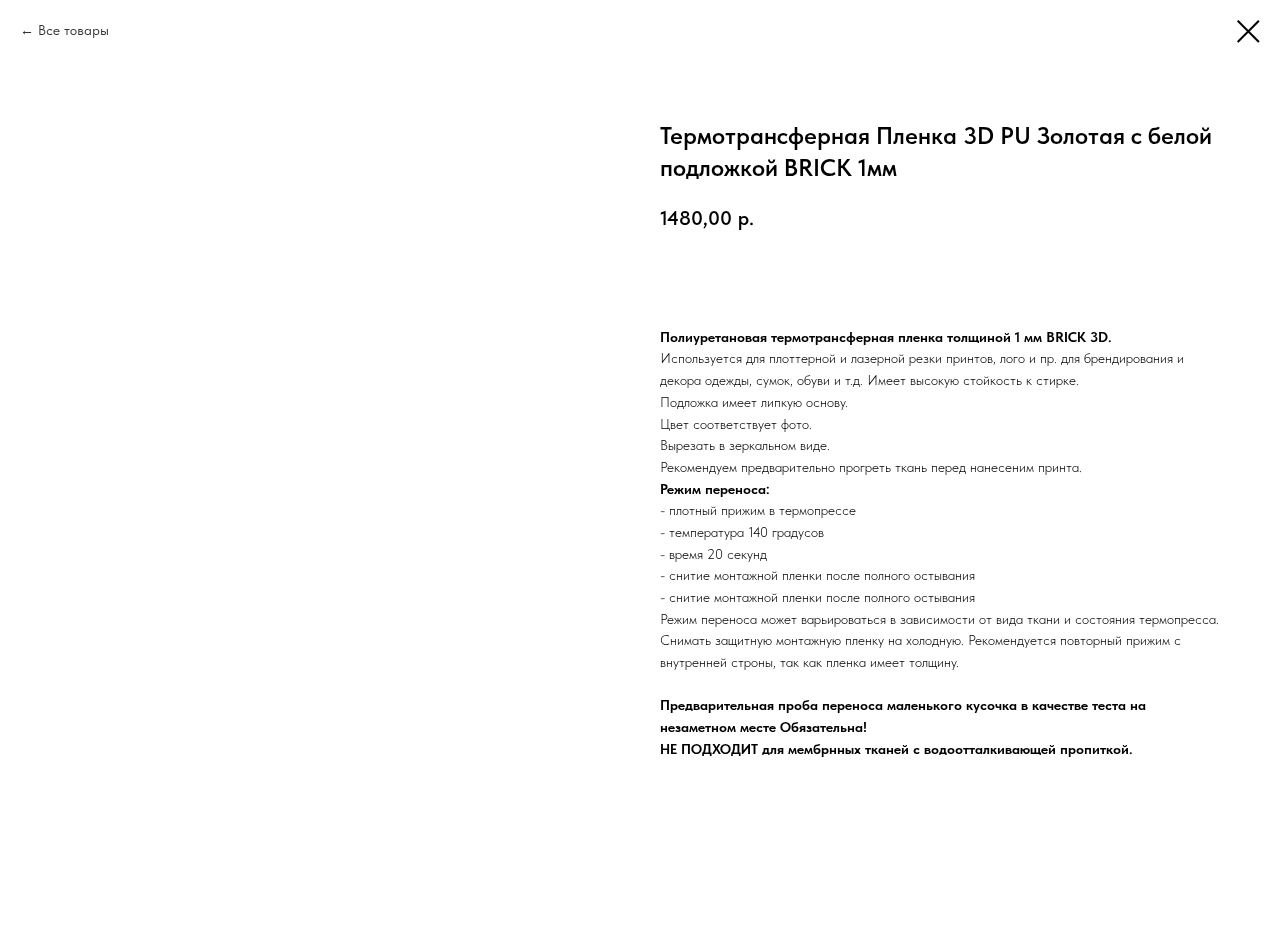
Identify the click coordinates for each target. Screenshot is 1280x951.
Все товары (73, 30)
